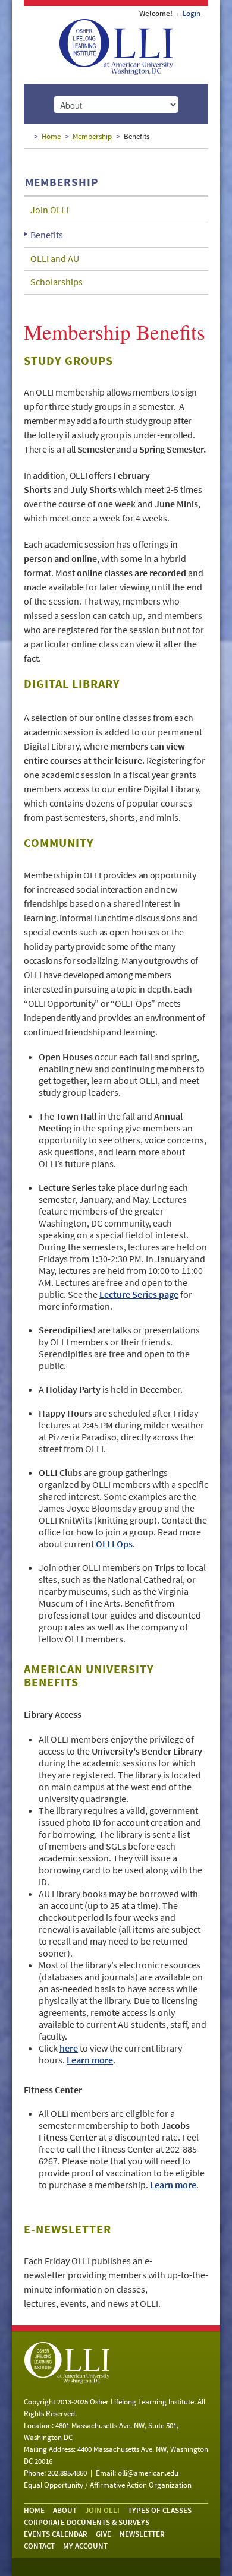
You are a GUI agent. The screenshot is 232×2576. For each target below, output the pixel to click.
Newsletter (142, 2534)
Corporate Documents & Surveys (87, 2522)
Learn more (90, 2060)
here (69, 2048)
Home (51, 136)
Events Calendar (56, 2534)
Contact (39, 2546)
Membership (92, 136)
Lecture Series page (139, 1294)
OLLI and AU (55, 258)
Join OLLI (49, 210)
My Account (85, 2546)
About (65, 2510)
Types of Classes (160, 2510)
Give (104, 2534)
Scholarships (57, 282)
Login (192, 13)
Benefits (47, 235)
